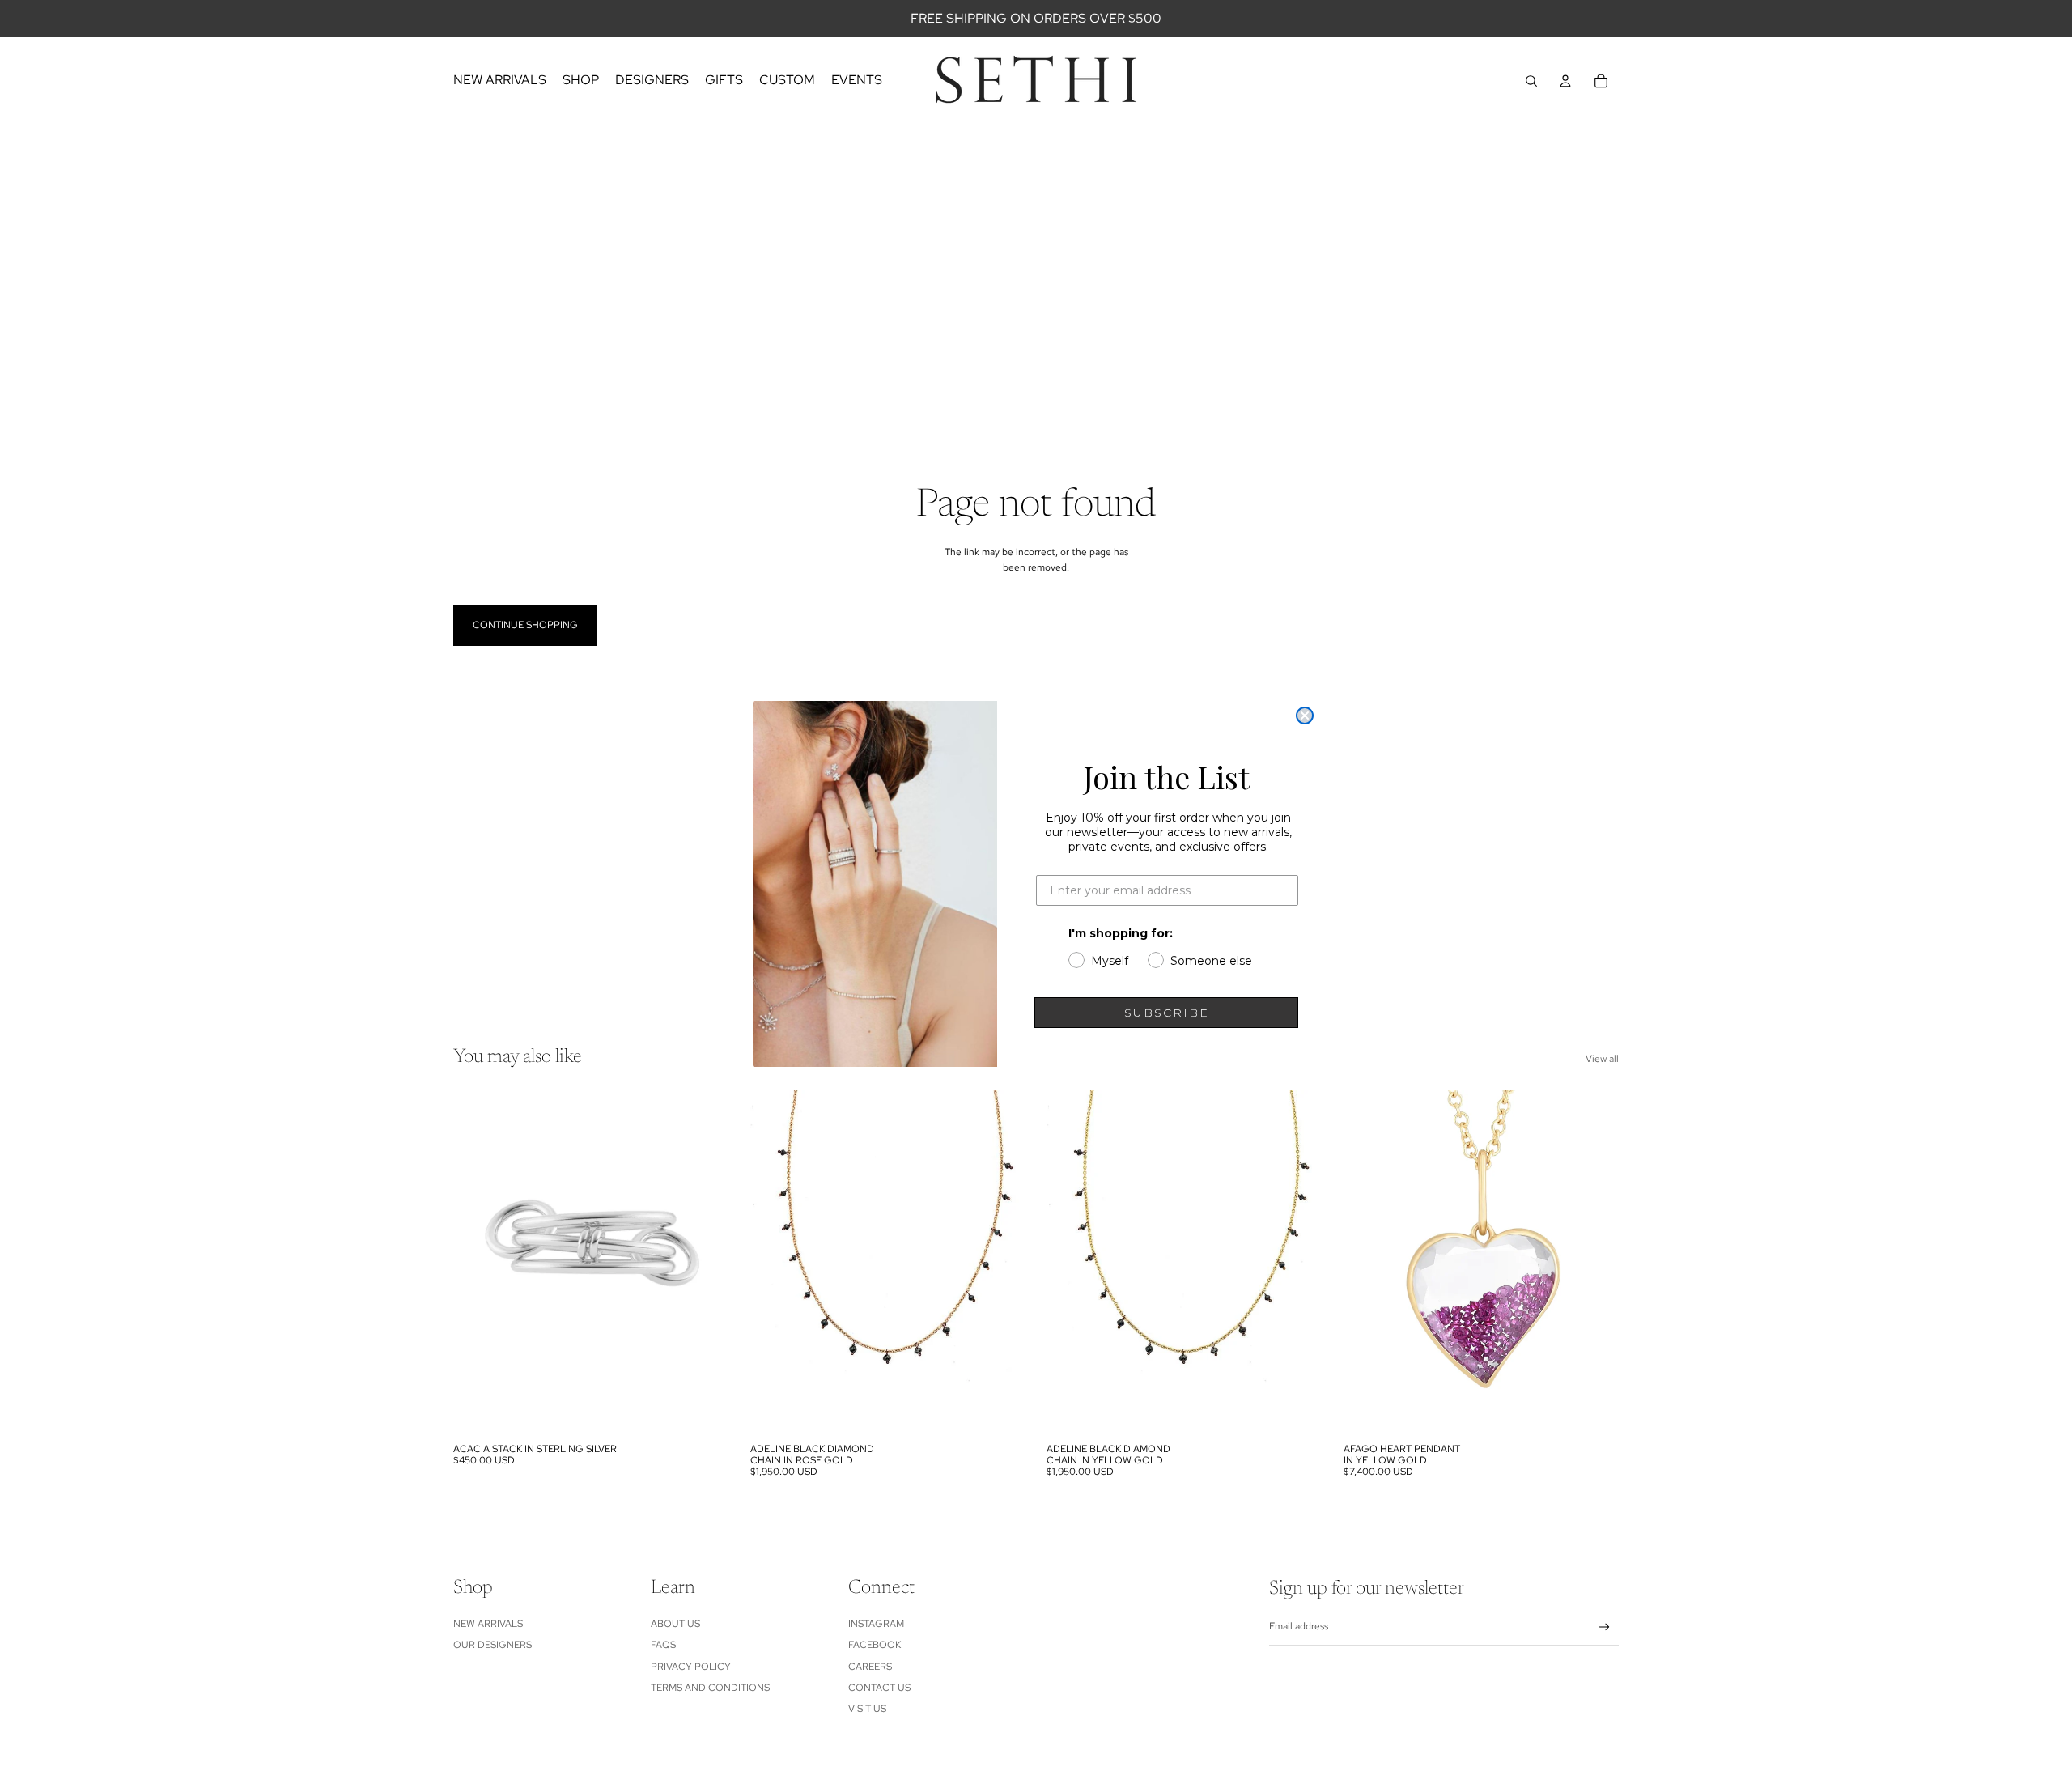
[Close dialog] (1305, 716)
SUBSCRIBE (1167, 1013)
